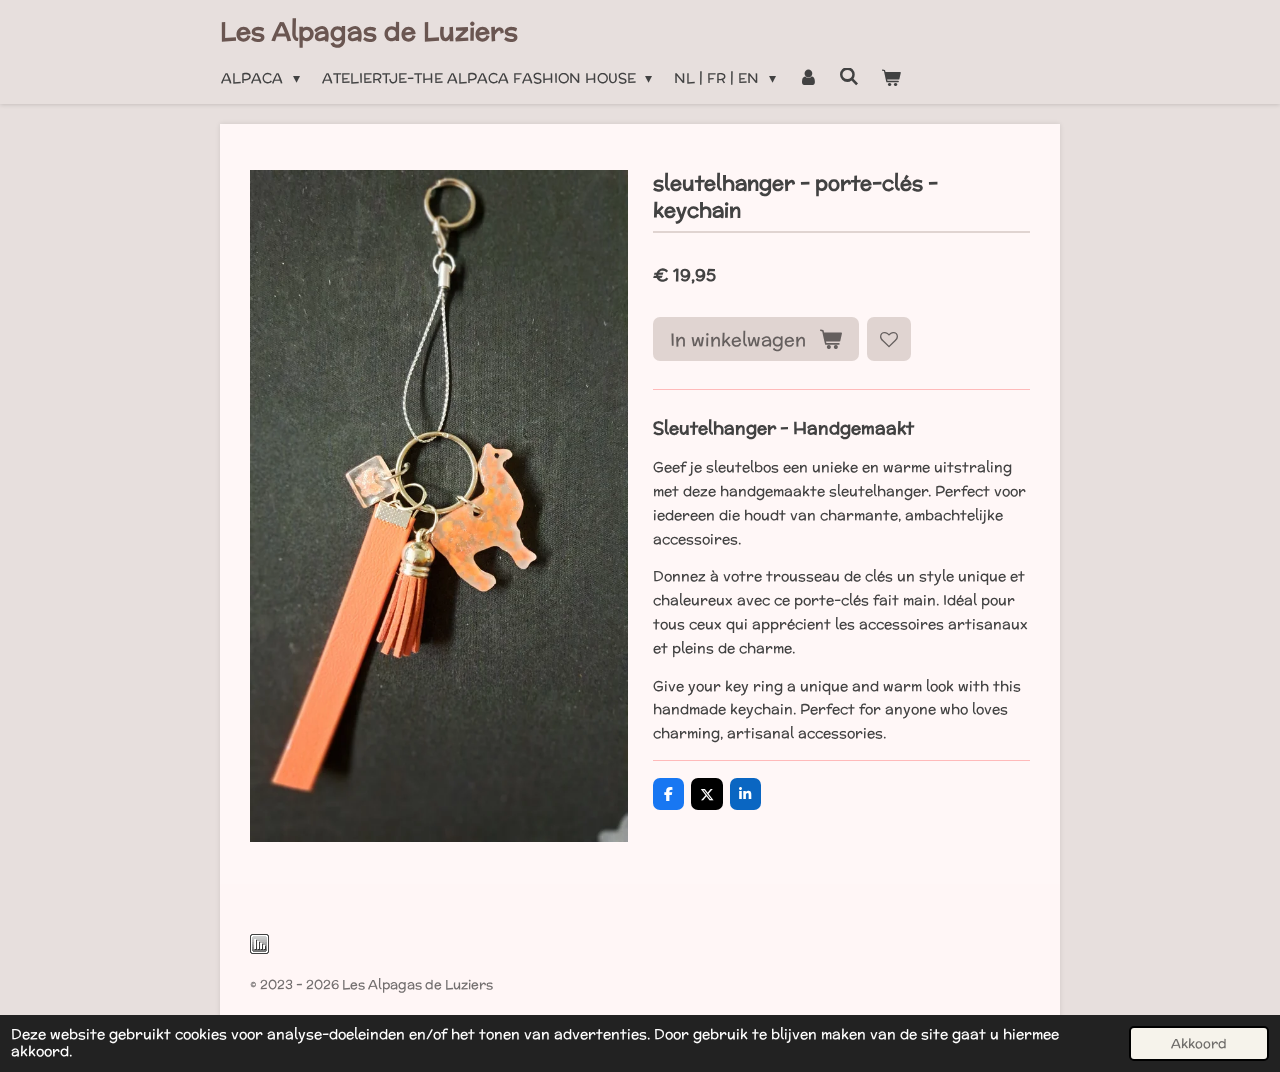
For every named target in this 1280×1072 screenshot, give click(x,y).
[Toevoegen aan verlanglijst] (889, 339)
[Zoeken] (849, 77)
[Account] (808, 79)
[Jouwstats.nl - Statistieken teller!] (259, 949)
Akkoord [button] (1199, 1043)
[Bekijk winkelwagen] (891, 79)
